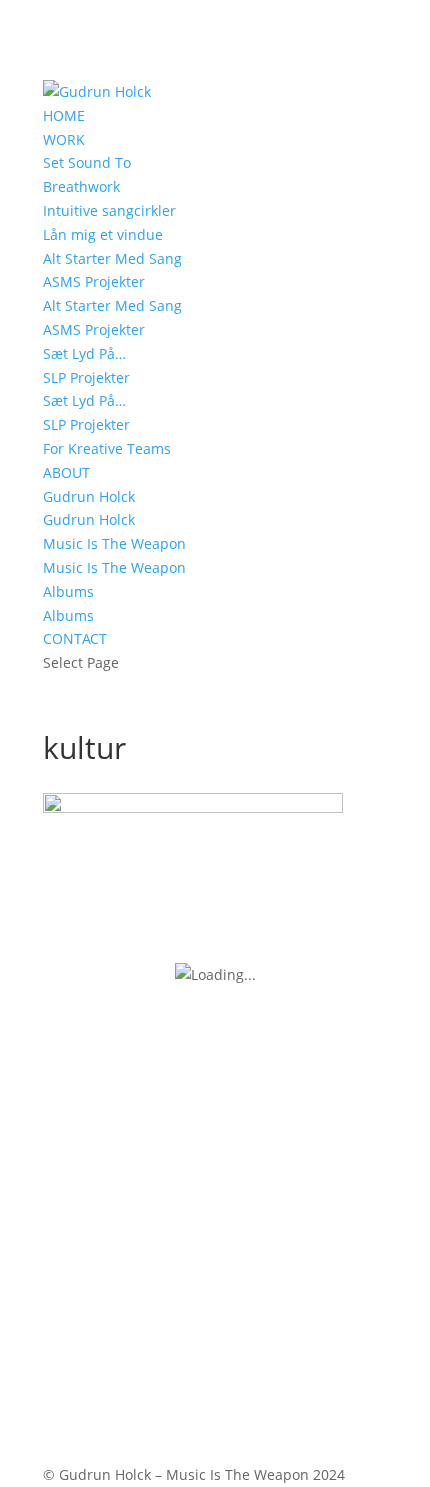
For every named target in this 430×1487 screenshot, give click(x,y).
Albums (68, 591)
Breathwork (81, 186)
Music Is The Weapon (114, 543)
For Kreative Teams (107, 448)
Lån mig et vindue (103, 234)
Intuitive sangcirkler (109, 210)
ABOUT (66, 472)
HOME (64, 115)
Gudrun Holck (89, 496)
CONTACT (75, 638)
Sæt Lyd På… (84, 353)
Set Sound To (87, 162)
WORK (64, 139)
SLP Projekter (86, 377)
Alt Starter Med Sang (112, 258)
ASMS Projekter (94, 281)
